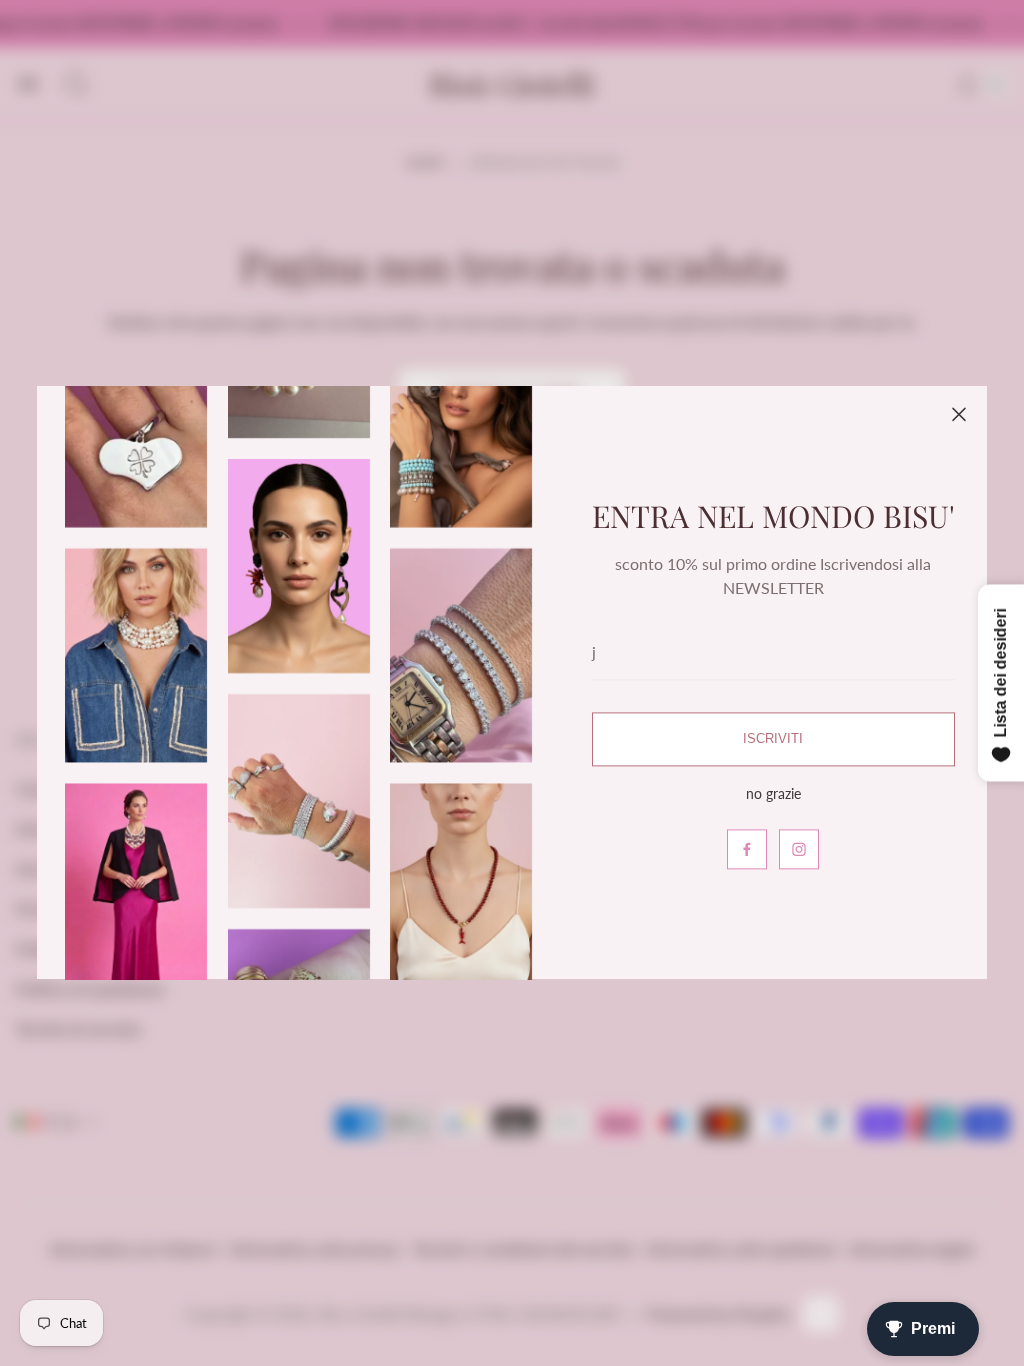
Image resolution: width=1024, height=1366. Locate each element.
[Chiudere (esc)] (959, 414)
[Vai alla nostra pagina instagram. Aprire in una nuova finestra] (799, 850)
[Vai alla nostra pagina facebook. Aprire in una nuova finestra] (747, 850)
